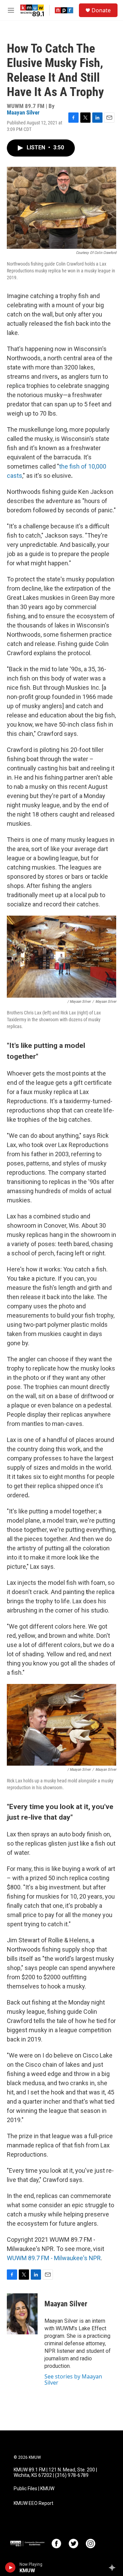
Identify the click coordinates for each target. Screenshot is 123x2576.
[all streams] (114, 2567)
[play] (10, 2567)
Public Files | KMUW (34, 2489)
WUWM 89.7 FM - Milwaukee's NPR (54, 2258)
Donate (101, 10)
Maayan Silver (23, 112)
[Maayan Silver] (22, 2314)
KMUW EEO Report (33, 2503)
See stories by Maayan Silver (73, 2379)
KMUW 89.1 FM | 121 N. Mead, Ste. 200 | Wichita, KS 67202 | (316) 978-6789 (55, 2473)
